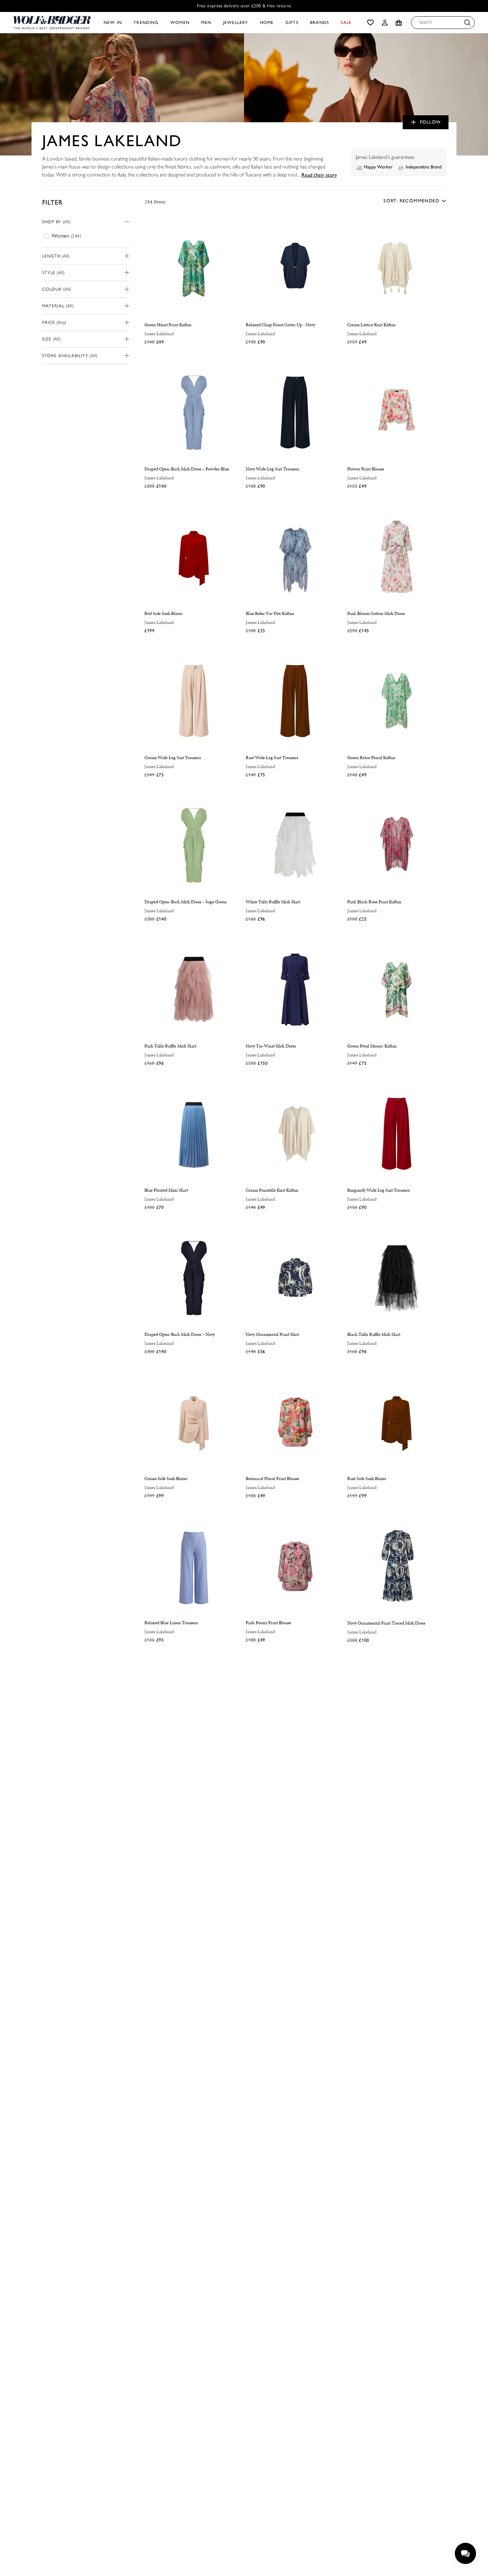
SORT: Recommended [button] (411, 201)
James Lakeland (159, 334)
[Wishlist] (370, 23)
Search (426, 22)
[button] (385, 23)
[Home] (52, 23)
